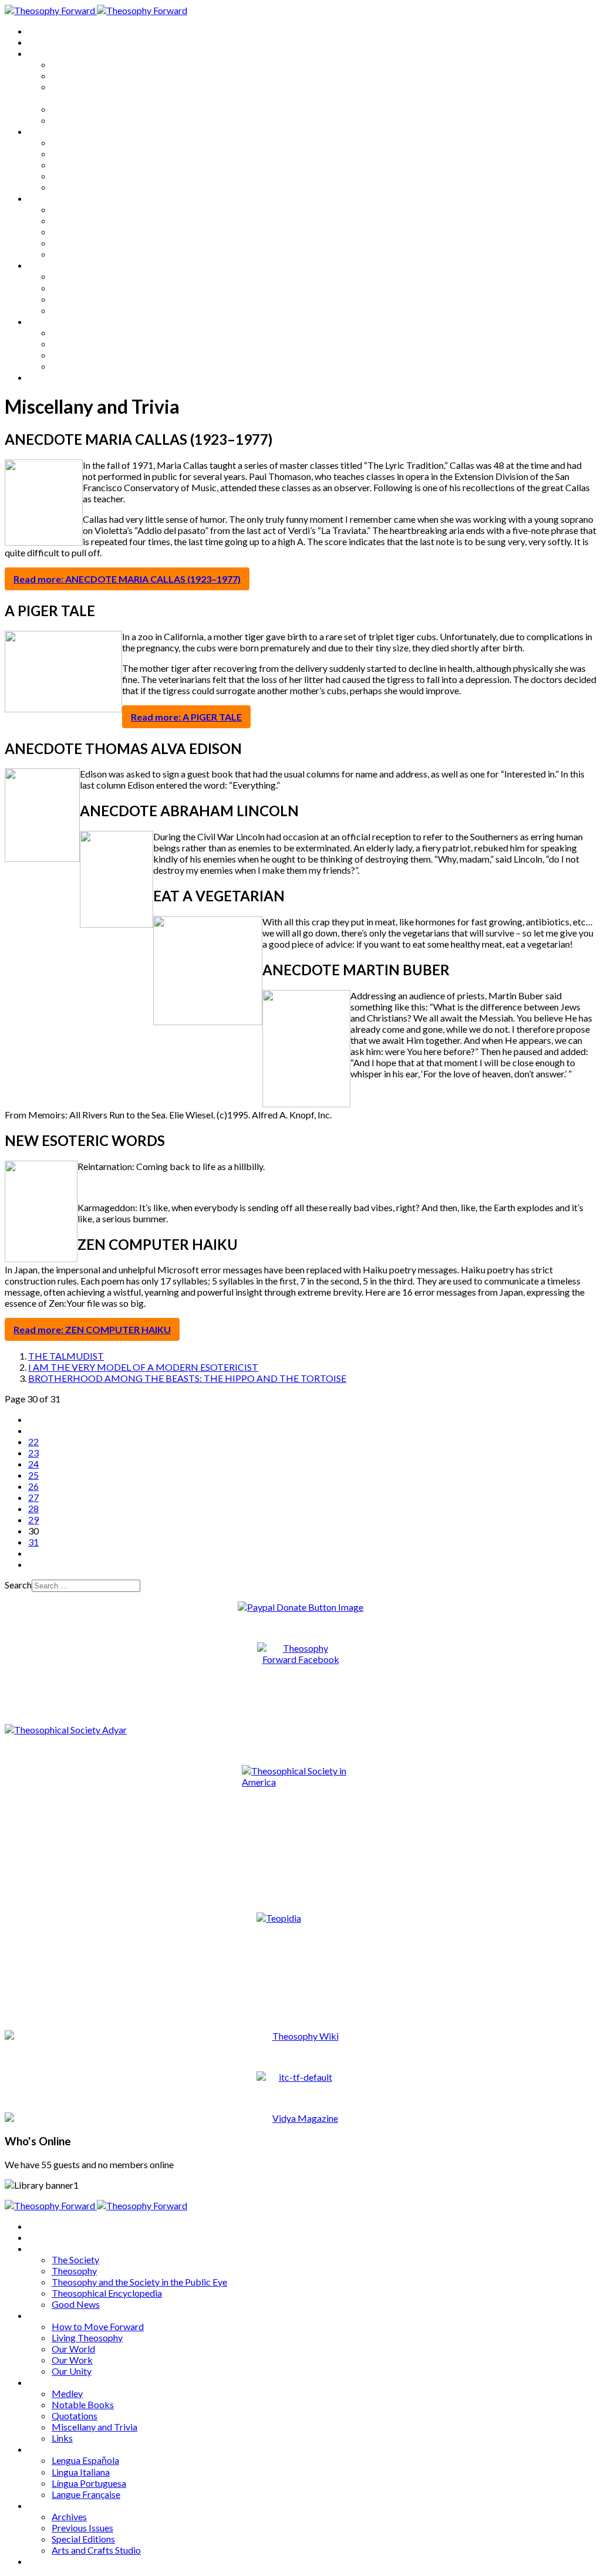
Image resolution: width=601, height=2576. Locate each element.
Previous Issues (82, 344)
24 (33, 1464)
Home (41, 31)
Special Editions (83, 355)
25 (33, 1475)
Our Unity (72, 187)
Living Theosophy (87, 153)
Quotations (75, 231)
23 (33, 1453)
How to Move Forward (98, 142)
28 (33, 1508)
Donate (43, 377)
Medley (67, 209)
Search (18, 1585)
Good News (76, 120)
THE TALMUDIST (66, 1356)
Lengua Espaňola (85, 276)
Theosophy (74, 75)
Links (62, 254)
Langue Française (86, 310)
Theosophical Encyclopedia (107, 109)
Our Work (72, 176)
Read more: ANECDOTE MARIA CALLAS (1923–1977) (127, 579)
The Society (75, 64)
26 (33, 1486)
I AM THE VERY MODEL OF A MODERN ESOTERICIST (143, 1367)
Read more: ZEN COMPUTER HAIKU (92, 1329)
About (41, 42)
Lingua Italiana (81, 288)
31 (33, 1542)
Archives (46, 321)
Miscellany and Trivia (94, 243)
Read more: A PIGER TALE (186, 717)
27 (33, 1497)
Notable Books (83, 220)
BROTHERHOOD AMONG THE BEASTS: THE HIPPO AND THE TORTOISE (187, 1378)
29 (33, 1519)
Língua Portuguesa (89, 299)
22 (33, 1441)
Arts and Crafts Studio (96, 366)
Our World (73, 165)
